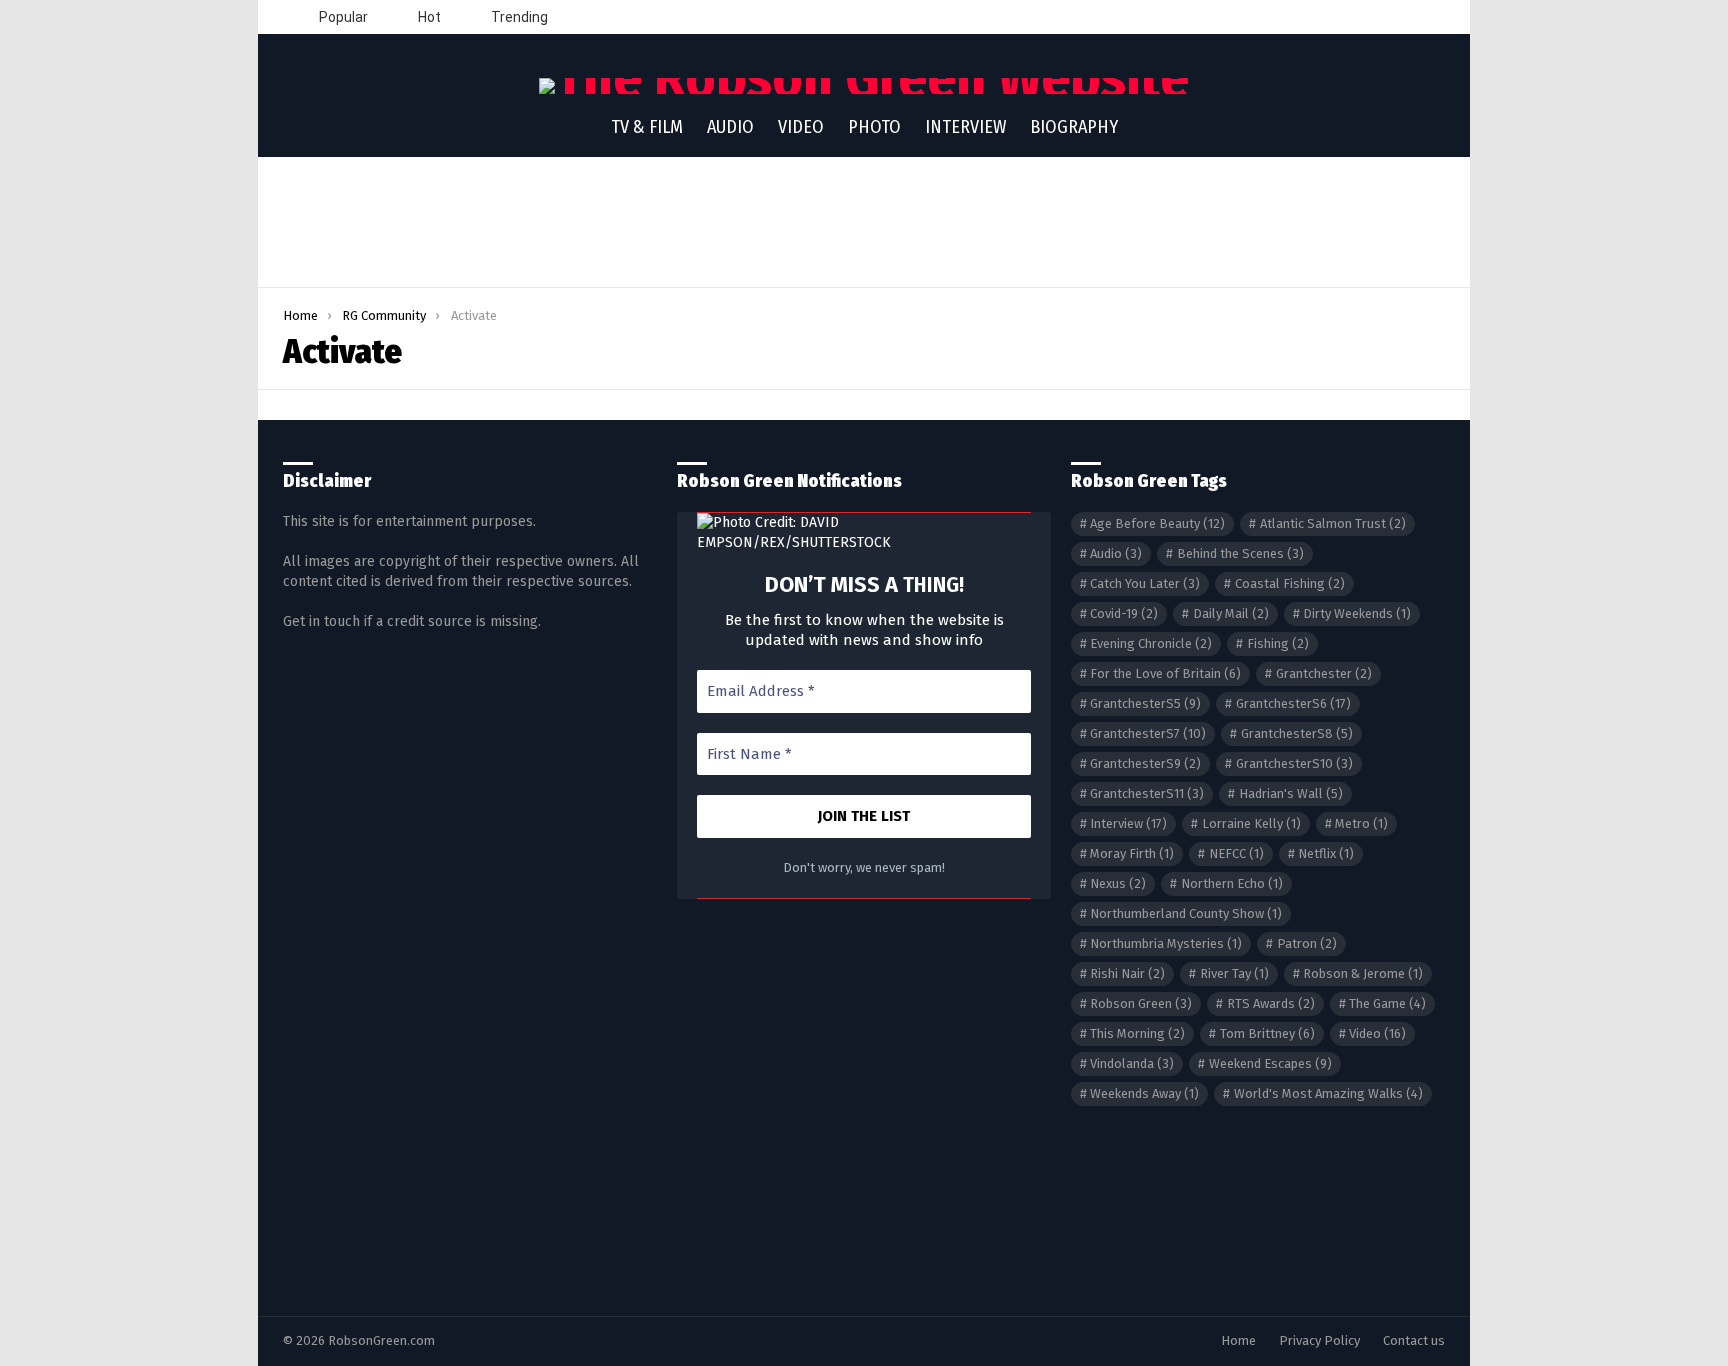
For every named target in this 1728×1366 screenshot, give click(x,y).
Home (1238, 1340)
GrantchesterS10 (1294, 763)
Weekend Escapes (1270, 1063)
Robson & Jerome (1363, 973)
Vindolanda (1132, 1063)
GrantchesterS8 (1297, 733)
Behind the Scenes (1240, 553)
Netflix (1326, 853)
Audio (730, 127)
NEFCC (1236, 853)
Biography (1074, 127)
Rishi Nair (1127, 973)
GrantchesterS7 (1148, 733)
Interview (965, 127)
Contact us (1414, 1340)
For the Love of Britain (1165, 673)
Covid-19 (1124, 613)
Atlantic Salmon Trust (1333, 523)
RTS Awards (1271, 1003)
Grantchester (1324, 673)
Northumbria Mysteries (1166, 943)
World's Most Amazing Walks (1328, 1093)
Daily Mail (1231, 613)
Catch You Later (1145, 583)
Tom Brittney (1267, 1033)
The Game (1387, 1003)
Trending (518, 17)
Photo (874, 127)
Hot (428, 17)
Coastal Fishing (1290, 583)
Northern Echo (1232, 883)
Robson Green (1141, 1003)
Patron (1307, 943)
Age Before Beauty (1157, 523)
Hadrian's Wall (1291, 793)
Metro (1361, 823)
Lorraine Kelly (1251, 823)
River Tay (1234, 973)
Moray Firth (1132, 853)
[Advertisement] (864, 222)
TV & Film (647, 127)
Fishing (1278, 643)
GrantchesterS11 (1147, 793)
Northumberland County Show (1186, 913)
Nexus (1118, 883)
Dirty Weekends (1357, 613)
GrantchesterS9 (1145, 763)
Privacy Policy (1319, 1340)
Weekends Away (1144, 1093)
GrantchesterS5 (1145, 703)
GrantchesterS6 (1293, 703)
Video (801, 127)
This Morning (1137, 1033)
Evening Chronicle (1151, 643)
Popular (342, 17)
